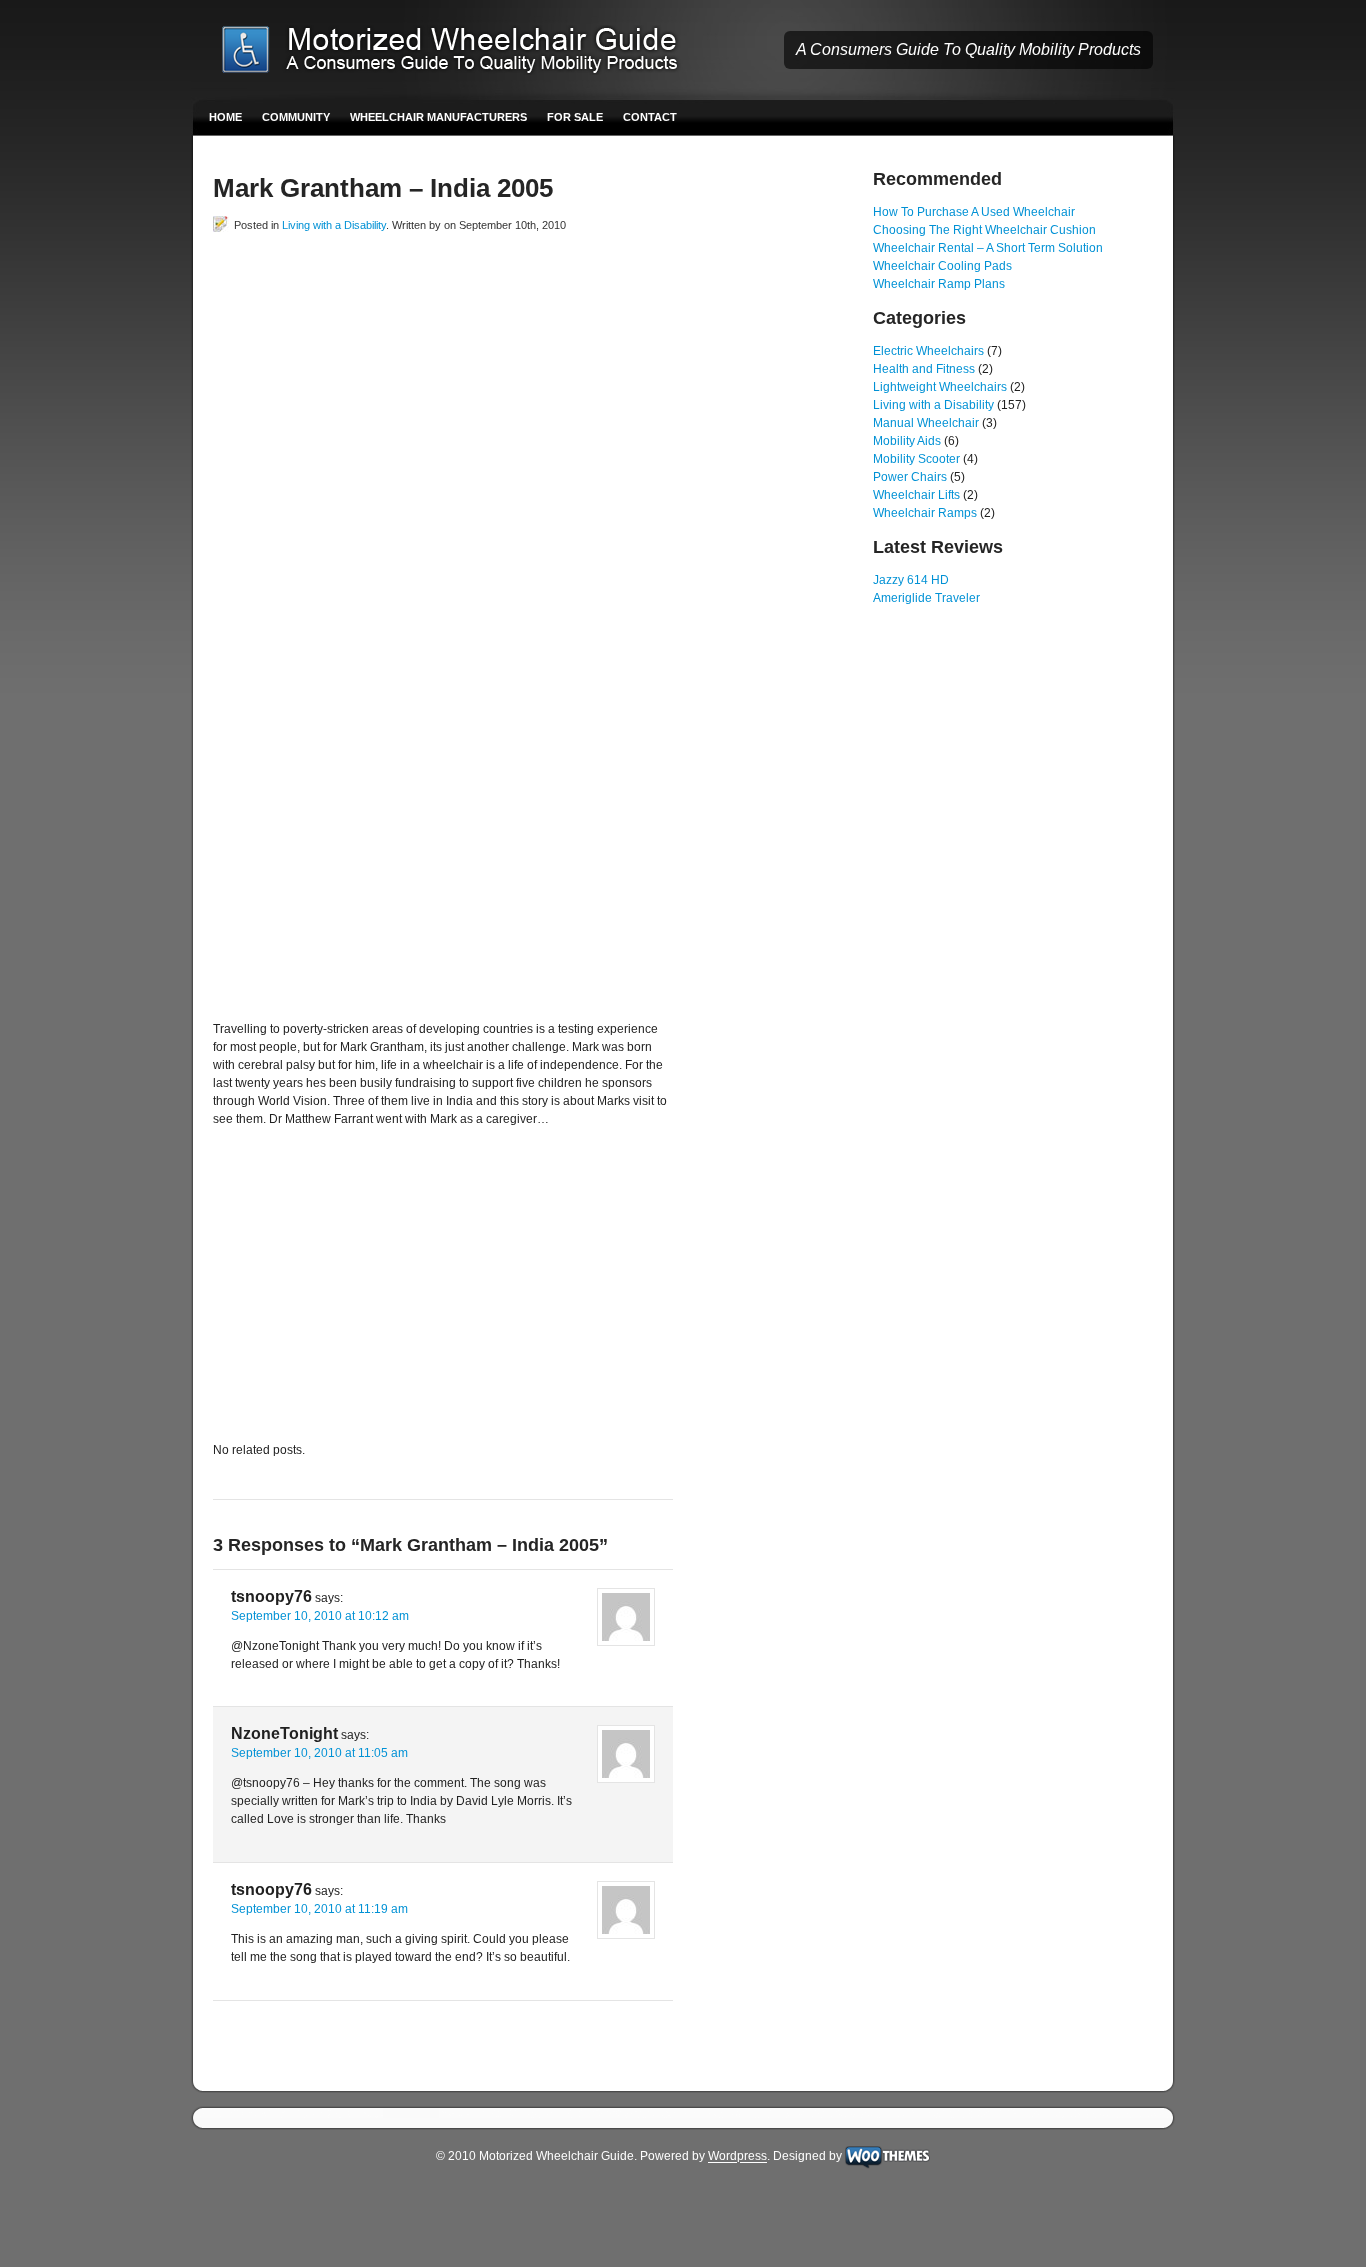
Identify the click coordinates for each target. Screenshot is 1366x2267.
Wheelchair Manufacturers (438, 117)
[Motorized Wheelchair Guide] (464, 52)
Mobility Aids (907, 441)
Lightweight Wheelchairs (940, 387)
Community (296, 117)
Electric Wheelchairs (928, 351)
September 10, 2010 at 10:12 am (320, 1616)
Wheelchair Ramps (925, 513)
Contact (650, 117)
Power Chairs (910, 477)
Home (225, 117)
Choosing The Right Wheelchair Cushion (984, 230)
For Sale (575, 117)
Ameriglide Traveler (926, 598)
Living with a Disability (334, 225)
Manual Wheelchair (926, 423)
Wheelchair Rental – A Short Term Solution (988, 248)
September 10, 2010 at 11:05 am (319, 1753)
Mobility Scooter (916, 459)
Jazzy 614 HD (911, 580)
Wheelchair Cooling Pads (942, 266)
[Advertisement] (447, 279)
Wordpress (737, 2157)
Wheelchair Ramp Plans (939, 284)
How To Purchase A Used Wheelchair (974, 212)
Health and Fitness (924, 369)
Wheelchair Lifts (916, 495)
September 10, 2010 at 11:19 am (319, 1909)
